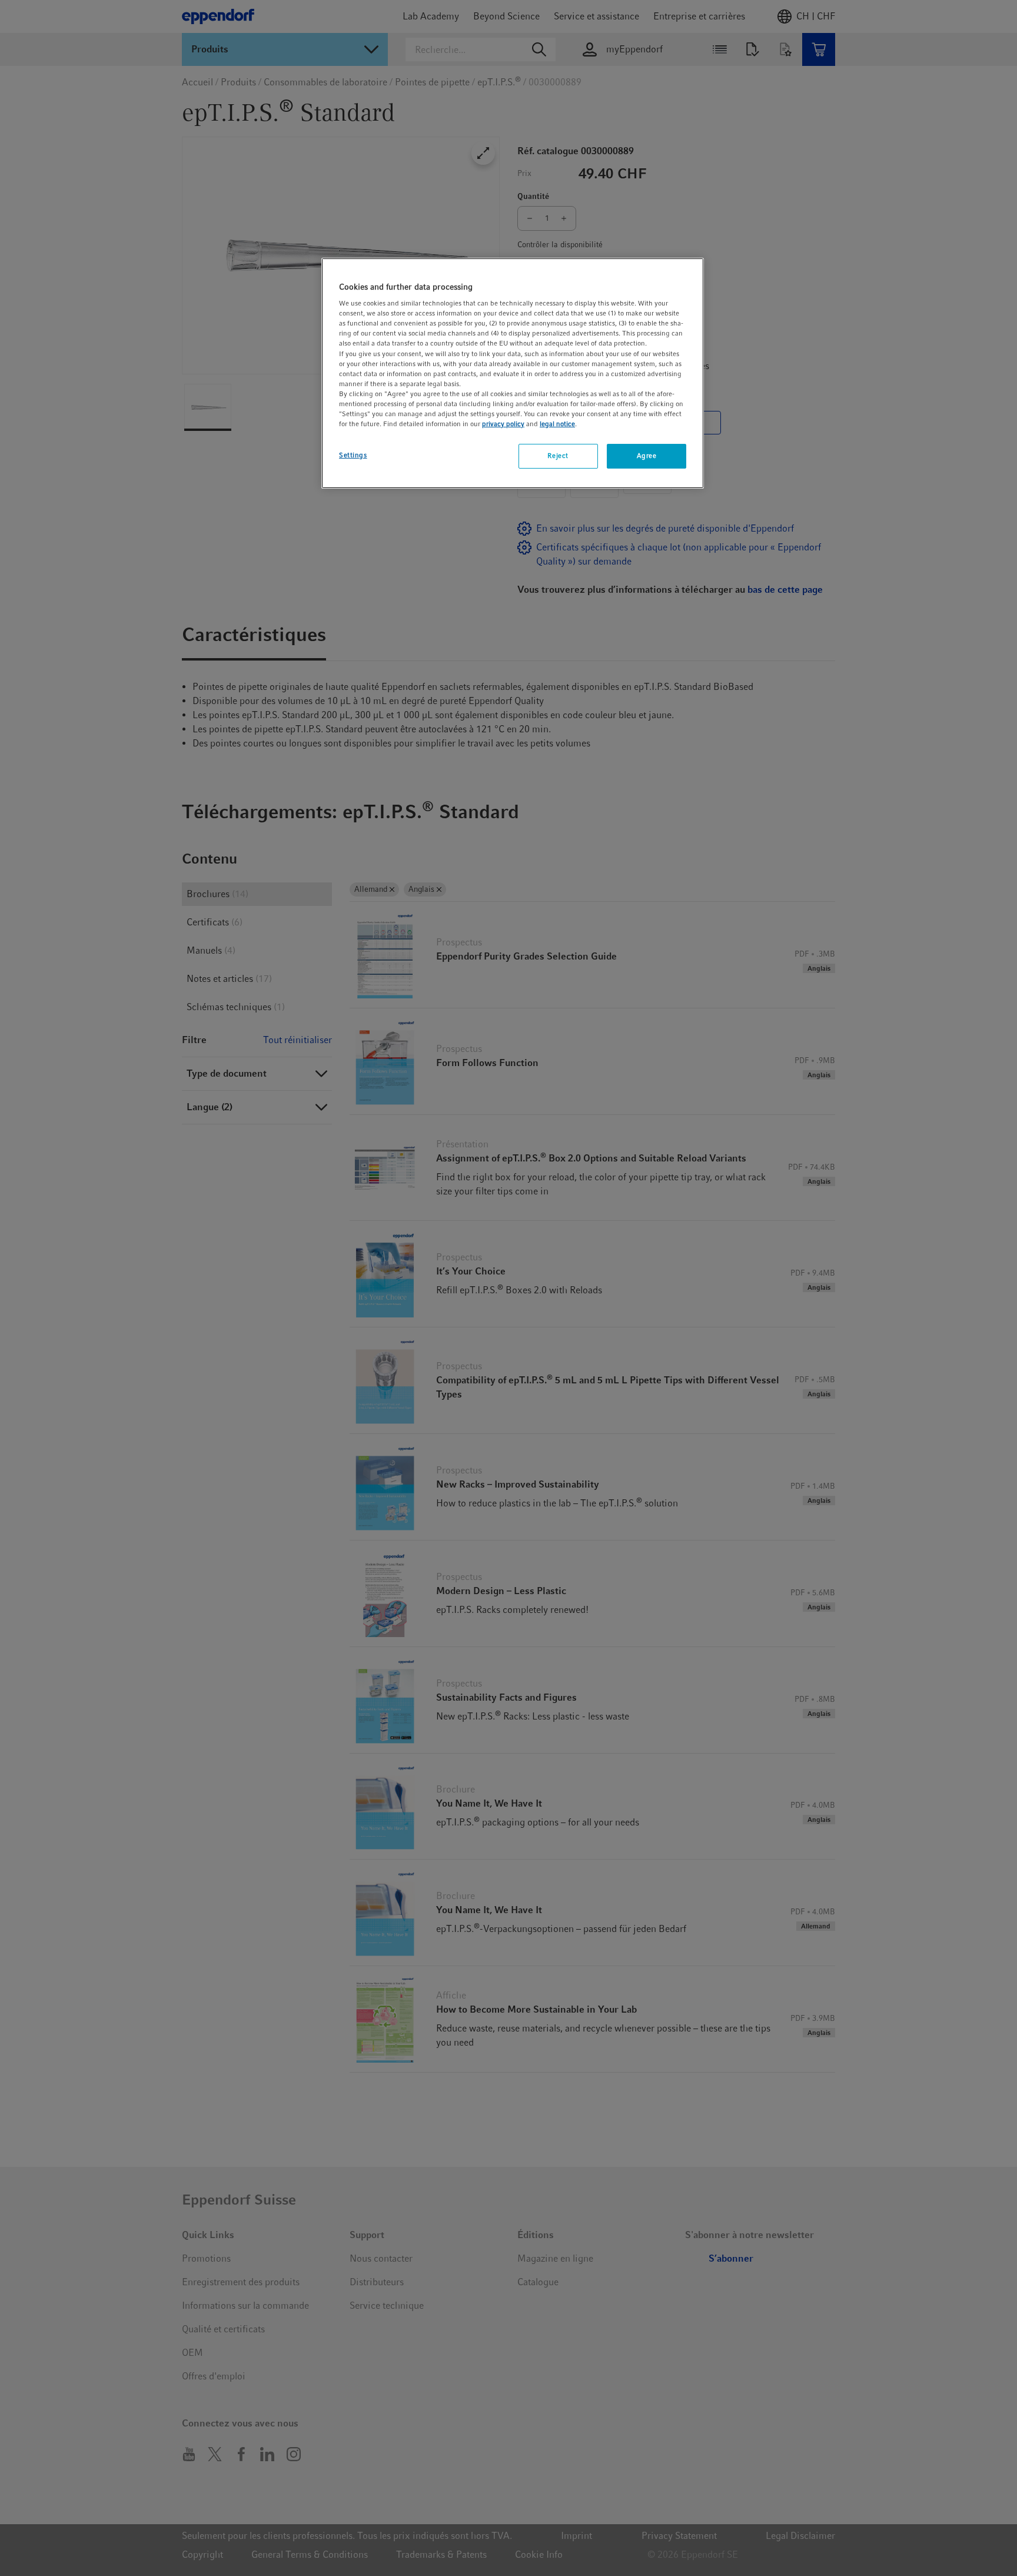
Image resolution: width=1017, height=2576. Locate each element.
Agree (647, 456)
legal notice (557, 424)
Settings (353, 455)
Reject (558, 456)
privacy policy (503, 424)
